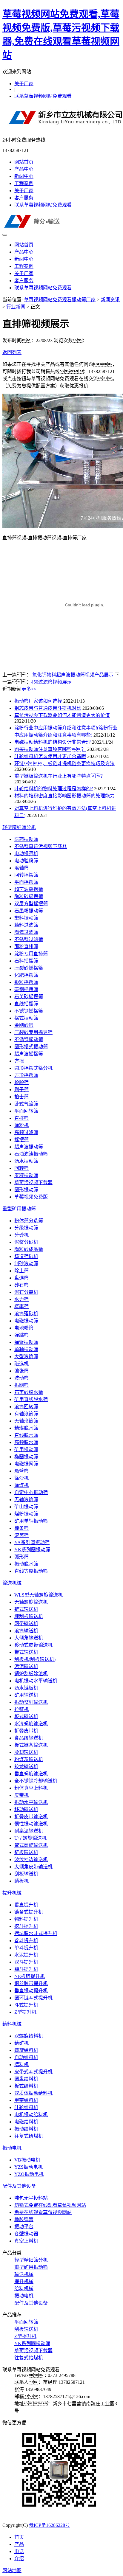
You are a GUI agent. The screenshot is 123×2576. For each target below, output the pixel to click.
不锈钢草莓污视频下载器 (41, 846)
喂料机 (21, 2065)
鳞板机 (21, 1881)
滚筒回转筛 (26, 1407)
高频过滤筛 (26, 1132)
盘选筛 (21, 1278)
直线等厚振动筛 (31, 1571)
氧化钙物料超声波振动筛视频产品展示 (73, 675)
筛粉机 (21, 1125)
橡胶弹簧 (24, 2219)
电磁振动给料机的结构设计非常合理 (53, 742)
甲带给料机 (26, 2100)
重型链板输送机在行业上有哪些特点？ (60, 776)
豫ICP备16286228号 (49, 2525)
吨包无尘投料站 (31, 2198)
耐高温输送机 (29, 1831)
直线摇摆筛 (26, 1004)
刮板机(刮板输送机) (35, 1659)
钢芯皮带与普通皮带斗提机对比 (48, 708)
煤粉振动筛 (26, 1514)
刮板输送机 (26, 1874)
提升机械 (12, 1893)
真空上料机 (26, 2241)
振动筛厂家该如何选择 (38, 701)
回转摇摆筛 (26, 875)
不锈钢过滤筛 (29, 939)
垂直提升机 (26, 1905)
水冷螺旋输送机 (31, 1724)
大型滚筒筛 (26, 1357)
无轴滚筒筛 (26, 1421)
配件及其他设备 (19, 2186)
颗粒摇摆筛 (26, 982)
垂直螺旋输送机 (31, 1774)
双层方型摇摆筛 (31, 904)
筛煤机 (21, 1485)
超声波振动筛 (29, 1147)
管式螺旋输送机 (31, 1845)
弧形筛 (21, 1557)
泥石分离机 (26, 1292)
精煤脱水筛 (26, 1428)
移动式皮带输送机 (33, 1645)
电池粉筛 (24, 1328)
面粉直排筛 (26, 947)
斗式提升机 (26, 2005)
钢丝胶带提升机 (31, 1983)
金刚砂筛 (24, 1025)
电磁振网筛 (26, 1464)
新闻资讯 (110, 300)
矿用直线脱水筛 (31, 1399)
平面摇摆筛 (26, 882)
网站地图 (12, 2570)
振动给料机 (26, 2129)
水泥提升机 (26, 1955)
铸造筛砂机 (26, 1256)
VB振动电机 (27, 2160)
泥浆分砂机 (26, 1242)
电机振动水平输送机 (36, 1681)
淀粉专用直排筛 (31, 954)
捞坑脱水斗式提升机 (36, 1933)
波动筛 (21, 1378)
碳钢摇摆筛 (26, 989)
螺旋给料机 (26, 2050)
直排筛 (21, 1118)
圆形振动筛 (26, 1190)
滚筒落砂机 (26, 1314)
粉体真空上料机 (31, 1788)
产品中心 (24, 169)
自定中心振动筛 (31, 1492)
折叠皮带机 (26, 1731)
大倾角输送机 (29, 1638)
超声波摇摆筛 (29, 889)
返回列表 (12, 352)
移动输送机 (26, 1809)
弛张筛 (21, 1371)
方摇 (19, 1061)
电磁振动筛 (26, 1321)
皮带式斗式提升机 (33, 2072)
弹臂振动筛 (26, 1342)
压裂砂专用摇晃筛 (33, 1032)
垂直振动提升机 (31, 1991)
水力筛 (21, 1299)
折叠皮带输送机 (31, 1817)
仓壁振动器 (26, 2234)
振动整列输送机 (31, 1702)
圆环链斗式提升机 (33, 1998)
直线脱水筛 (26, 1435)
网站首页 (24, 162)
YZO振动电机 (29, 2174)
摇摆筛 (21, 1140)
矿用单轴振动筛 (31, 1521)
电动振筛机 (26, 854)
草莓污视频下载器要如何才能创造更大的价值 (62, 715)
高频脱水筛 (26, 1442)
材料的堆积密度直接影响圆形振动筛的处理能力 (64, 796)
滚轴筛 (21, 868)
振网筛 (21, 1385)
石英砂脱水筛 (29, 1392)
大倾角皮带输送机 (33, 1867)
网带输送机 (26, 1624)
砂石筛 (21, 1285)
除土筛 (21, 1271)
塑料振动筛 (26, 918)
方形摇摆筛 (26, 1075)
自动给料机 (26, 2057)
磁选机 (21, 1364)
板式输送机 (26, 1716)
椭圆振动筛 (26, 1457)
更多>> (29, 689)
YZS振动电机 (29, 2167)
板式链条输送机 (31, 1745)
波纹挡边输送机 (31, 1860)
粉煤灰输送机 (29, 1759)
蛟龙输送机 (26, 1767)
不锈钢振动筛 (29, 1039)
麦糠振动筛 (26, 1175)
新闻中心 (24, 176)
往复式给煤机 (29, 2136)
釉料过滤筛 (26, 925)
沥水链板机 (26, 1688)
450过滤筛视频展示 (51, 682)
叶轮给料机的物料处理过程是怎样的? (54, 789)
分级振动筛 (26, 1228)
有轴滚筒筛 (26, 1414)
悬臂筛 (21, 1471)
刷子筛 (21, 1090)
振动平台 (24, 2227)
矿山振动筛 (26, 1507)
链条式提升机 (29, 1912)
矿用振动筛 (26, 1450)
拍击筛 (21, 1097)
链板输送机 (26, 1852)
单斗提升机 (26, 1948)
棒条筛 (21, 1528)
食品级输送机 (29, 1738)
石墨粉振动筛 (29, 911)
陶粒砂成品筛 (29, 1249)
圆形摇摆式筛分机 (33, 1068)
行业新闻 (16, 307)
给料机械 (12, 2024)
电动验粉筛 (26, 861)
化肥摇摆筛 (26, 975)
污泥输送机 (26, 1666)
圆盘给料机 (26, 2079)
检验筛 (21, 1082)
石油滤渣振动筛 (31, 1154)
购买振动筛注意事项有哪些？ (50, 749)
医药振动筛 (26, 839)
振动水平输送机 (31, 1802)
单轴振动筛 (26, 1349)
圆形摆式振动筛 (31, 1047)
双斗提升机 (26, 1962)
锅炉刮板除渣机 (31, 1674)
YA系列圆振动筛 (32, 1542)
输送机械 (12, 1583)
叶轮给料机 (26, 2107)
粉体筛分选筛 (29, 1221)
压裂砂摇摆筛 (29, 968)
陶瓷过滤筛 (26, 932)
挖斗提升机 (26, 1926)
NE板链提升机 (30, 1976)
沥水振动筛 (26, 1161)
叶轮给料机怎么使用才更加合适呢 (50, 756)
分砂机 (21, 1235)
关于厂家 (24, 84)
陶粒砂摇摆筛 (29, 896)
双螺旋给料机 (29, 2036)
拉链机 (21, 1709)
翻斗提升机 (26, 1969)
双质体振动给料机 (33, 2093)
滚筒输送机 (26, 1631)
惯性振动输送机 (31, 1824)
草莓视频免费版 (31, 1197)
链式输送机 (26, 1609)
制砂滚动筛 (26, 1264)
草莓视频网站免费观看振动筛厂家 (60, 300)
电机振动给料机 (31, 2115)
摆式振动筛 (26, 1018)
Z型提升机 (25, 2012)
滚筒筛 (21, 1535)
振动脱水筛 (26, 1564)
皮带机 (21, 1795)
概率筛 (21, 1306)
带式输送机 (26, 1652)
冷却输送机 (26, 1752)
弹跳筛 (21, 1335)
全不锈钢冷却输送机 (36, 1781)
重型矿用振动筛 (19, 1209)
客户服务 (24, 198)
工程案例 (24, 183)
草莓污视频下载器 (33, 1183)
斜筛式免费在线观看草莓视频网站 (50, 2205)
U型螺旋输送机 (30, 1838)
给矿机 (21, 2043)
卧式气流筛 (26, 1104)
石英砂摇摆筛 (29, 997)
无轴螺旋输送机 (31, 1602)
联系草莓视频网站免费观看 (43, 96)
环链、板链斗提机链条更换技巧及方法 (64, 764)
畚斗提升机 (26, 1941)
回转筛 (21, 1168)
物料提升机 (26, 1919)
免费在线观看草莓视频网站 (43, 2212)
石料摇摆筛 (26, 961)
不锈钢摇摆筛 (29, 1011)
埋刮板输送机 (29, 1616)
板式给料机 (26, 2086)
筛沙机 (21, 1478)
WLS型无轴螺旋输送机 (39, 1595)
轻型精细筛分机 (19, 827)
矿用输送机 (26, 1695)
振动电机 (12, 2148)
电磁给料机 (26, 2122)
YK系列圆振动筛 (32, 1550)
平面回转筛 (26, 1111)
